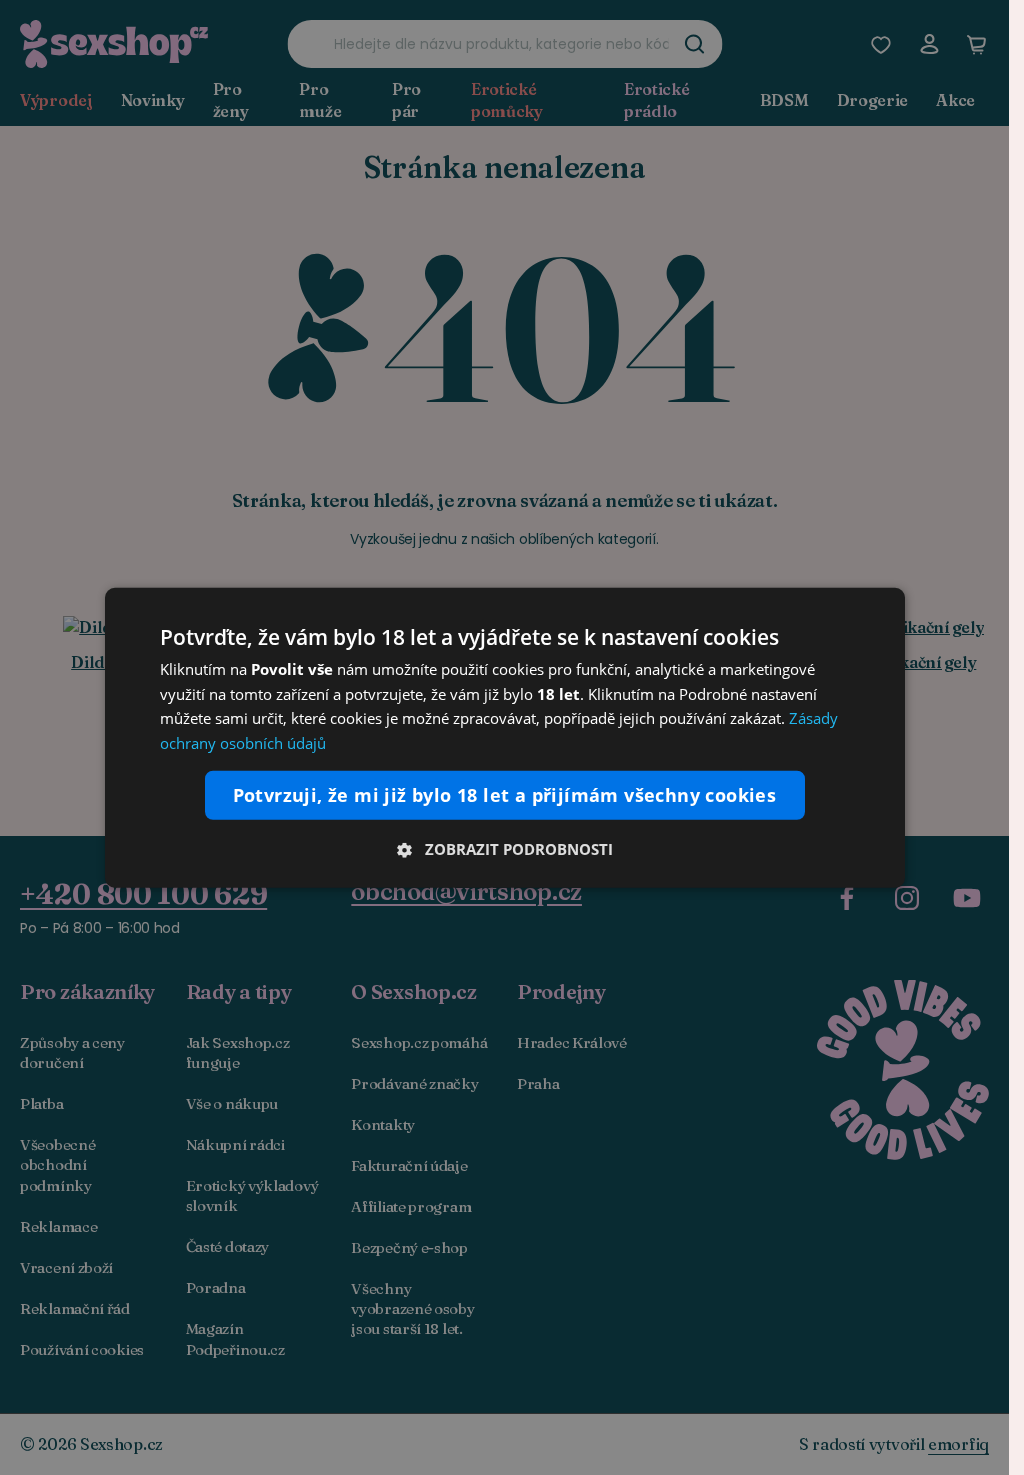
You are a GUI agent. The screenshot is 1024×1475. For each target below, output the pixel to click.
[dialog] (505, 737)
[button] (505, 849)
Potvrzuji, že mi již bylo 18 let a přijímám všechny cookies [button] (505, 795)
